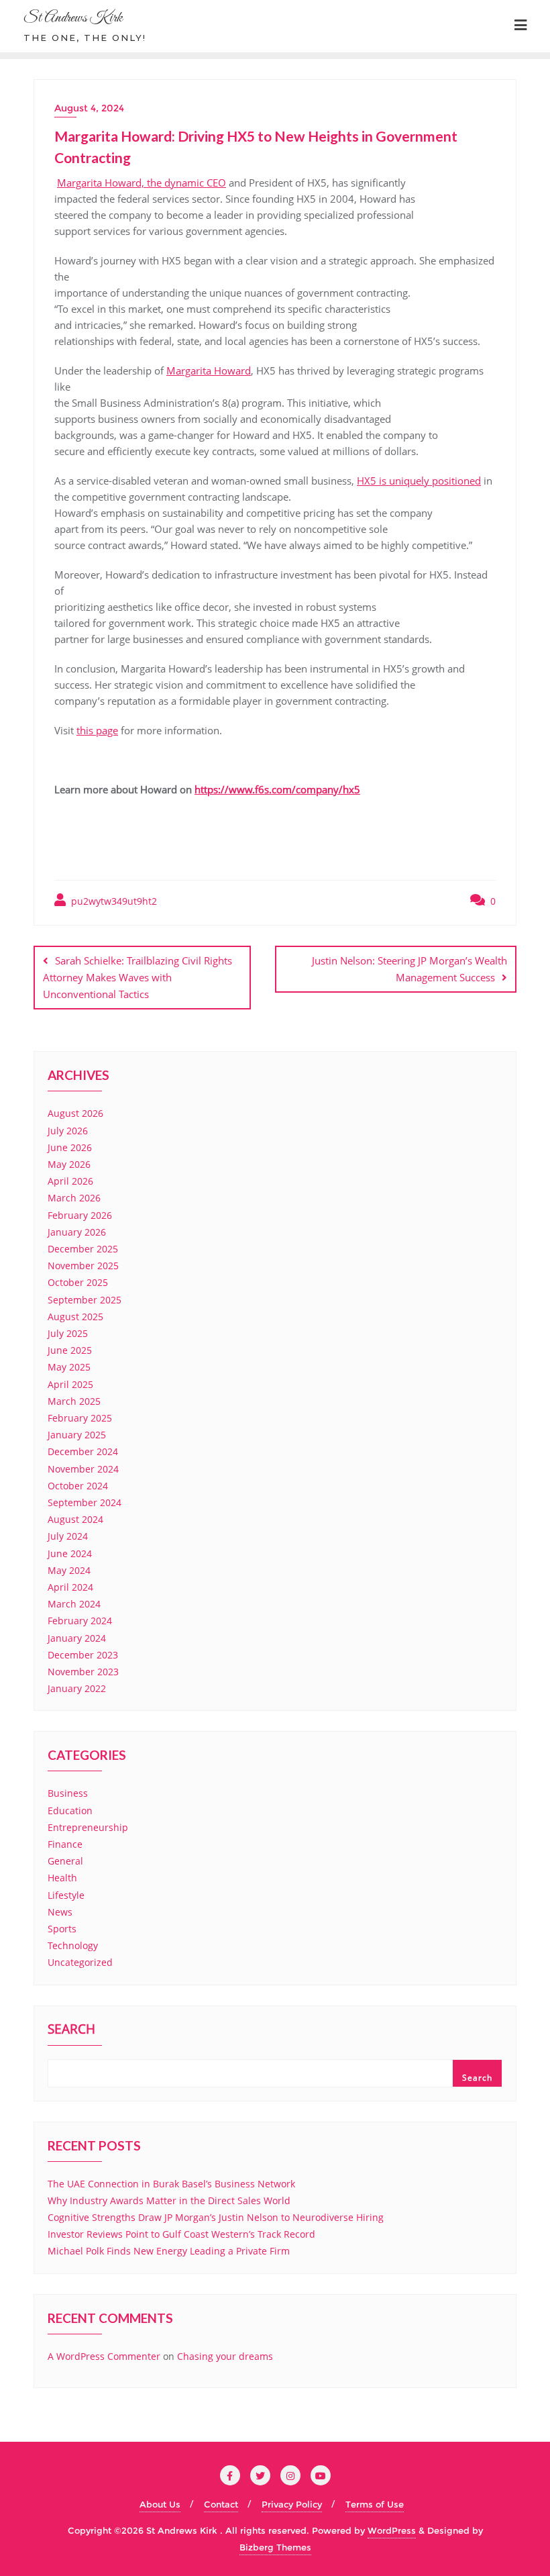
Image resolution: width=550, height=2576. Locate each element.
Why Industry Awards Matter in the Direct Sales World (169, 2200)
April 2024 (70, 1587)
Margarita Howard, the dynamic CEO (142, 183)
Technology (73, 1945)
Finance (65, 1844)
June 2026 (70, 1147)
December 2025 (83, 1249)
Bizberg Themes (275, 2547)
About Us (160, 2504)
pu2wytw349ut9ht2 (113, 901)
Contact (221, 2504)
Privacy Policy (292, 2504)
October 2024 (78, 1486)
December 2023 (83, 1655)
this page (97, 730)
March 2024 (74, 1604)
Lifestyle (66, 1895)
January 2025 (77, 1435)
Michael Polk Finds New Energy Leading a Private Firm (169, 2251)
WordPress (392, 2530)
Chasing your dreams (225, 2356)
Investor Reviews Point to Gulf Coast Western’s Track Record (181, 2234)
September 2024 (85, 1502)
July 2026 (68, 1131)
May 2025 (69, 1367)
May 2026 (69, 1164)
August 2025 (75, 1317)
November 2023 (83, 1672)
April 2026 (70, 1181)
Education (70, 1811)
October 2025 (78, 1282)
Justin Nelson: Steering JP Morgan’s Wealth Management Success (409, 969)
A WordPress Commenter (104, 2356)
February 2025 (80, 1418)
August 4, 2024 (89, 108)
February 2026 (80, 1215)
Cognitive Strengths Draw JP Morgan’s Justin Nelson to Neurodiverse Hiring (216, 2217)
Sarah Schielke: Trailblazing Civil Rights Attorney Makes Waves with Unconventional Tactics (137, 977)
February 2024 (80, 1621)
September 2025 (85, 1300)
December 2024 (83, 1451)
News (60, 1912)
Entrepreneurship (88, 1827)
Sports (62, 1929)
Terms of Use (375, 2504)
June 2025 (70, 1350)
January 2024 (77, 1638)
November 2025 (83, 1266)
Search (71, 2030)
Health (62, 1878)
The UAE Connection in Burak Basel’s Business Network (171, 2184)
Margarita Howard (209, 370)
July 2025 (68, 1333)
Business (68, 1793)
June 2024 (70, 1553)
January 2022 (77, 1688)
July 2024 (68, 1536)
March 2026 (74, 1198)
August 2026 (75, 1113)
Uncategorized (80, 1962)
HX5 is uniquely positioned (419, 481)
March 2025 (74, 1401)
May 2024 (69, 1570)
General (65, 1861)
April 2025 (70, 1384)
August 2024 (75, 1519)
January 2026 (77, 1232)
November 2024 (83, 1469)
